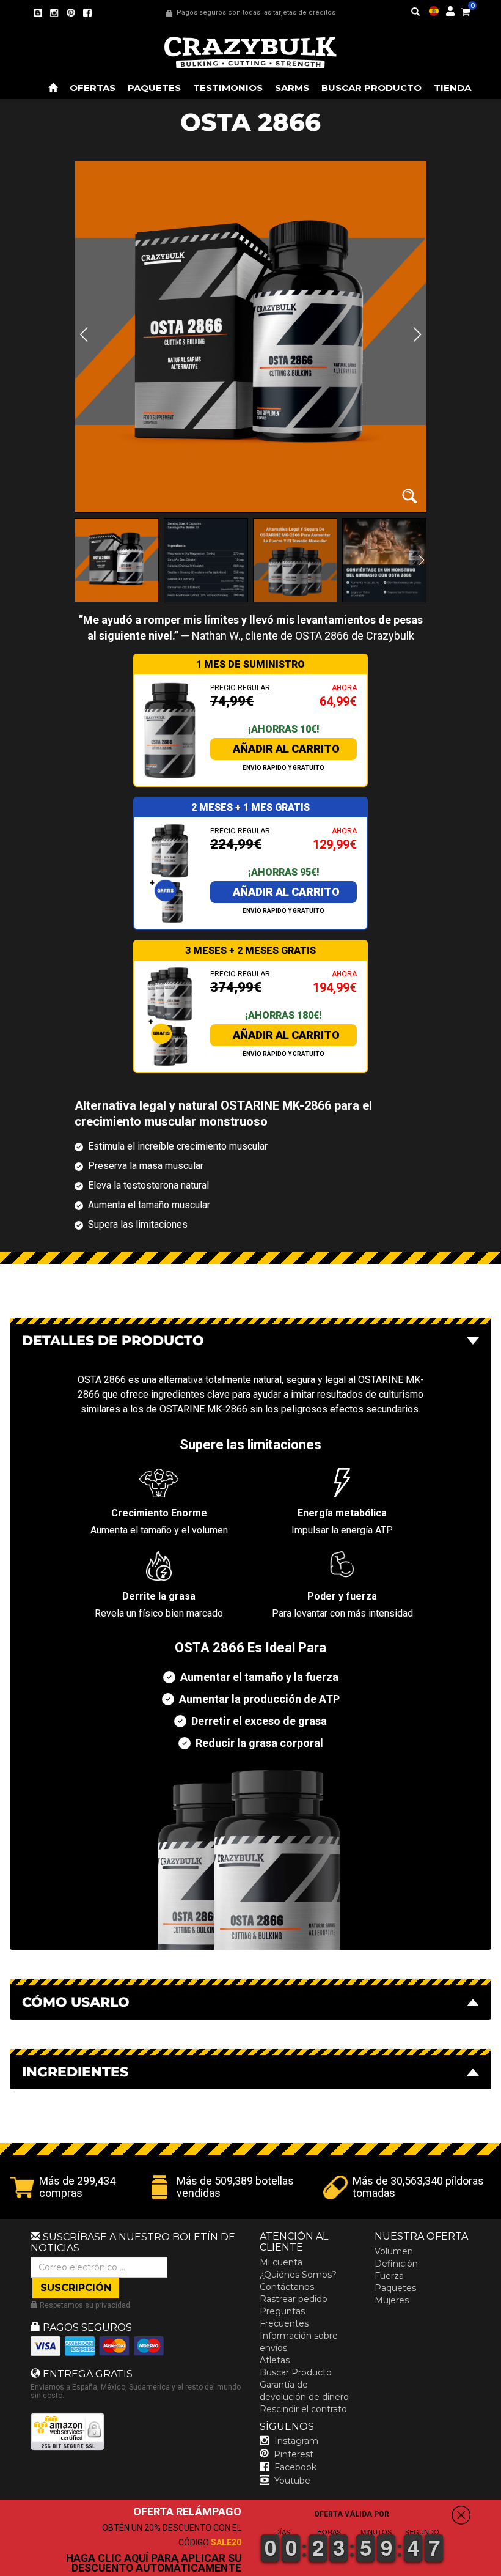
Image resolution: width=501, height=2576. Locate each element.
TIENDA (452, 88)
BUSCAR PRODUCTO (371, 88)
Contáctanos (287, 2287)
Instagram (296, 2441)
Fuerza (389, 2276)
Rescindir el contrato (303, 2409)
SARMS (292, 88)
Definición (396, 2264)
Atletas (275, 2360)
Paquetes (395, 2288)
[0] (466, 10)
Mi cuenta (281, 2262)
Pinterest (294, 2454)
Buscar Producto (296, 2372)
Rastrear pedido (294, 2299)
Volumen (394, 2251)
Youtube (292, 2481)
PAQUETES (154, 88)
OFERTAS (93, 88)
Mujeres (392, 2300)
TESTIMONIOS (228, 88)
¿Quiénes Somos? (298, 2275)
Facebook (295, 2467)
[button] (500, 2567)
